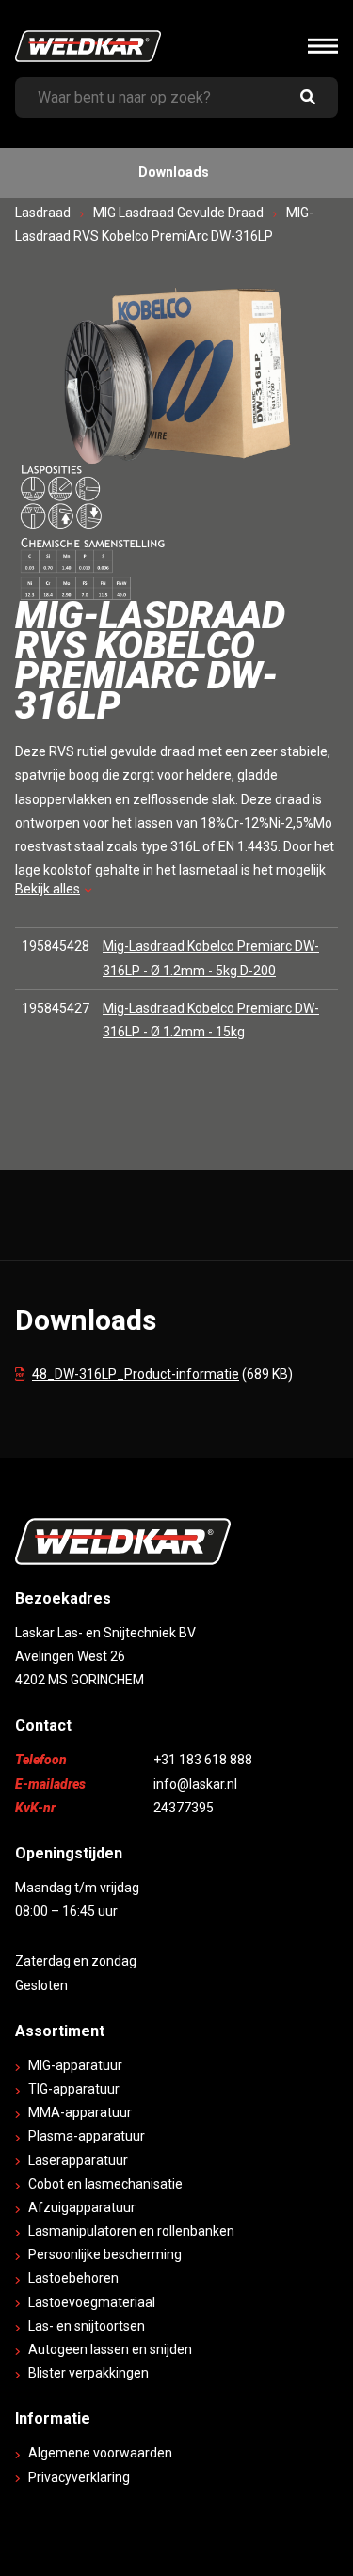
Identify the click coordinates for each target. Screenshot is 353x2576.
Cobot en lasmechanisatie (105, 2184)
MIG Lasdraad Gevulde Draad (178, 213)
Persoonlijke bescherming (105, 2254)
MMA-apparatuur (80, 2112)
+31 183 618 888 (203, 1760)
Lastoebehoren (73, 2278)
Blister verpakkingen (88, 2373)
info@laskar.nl (195, 1784)
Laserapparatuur (78, 2160)
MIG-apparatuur (75, 2065)
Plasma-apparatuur (87, 2136)
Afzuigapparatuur (82, 2207)
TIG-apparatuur (74, 2089)
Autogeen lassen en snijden (110, 2349)
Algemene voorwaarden (100, 2453)
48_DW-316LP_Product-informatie (136, 1374)
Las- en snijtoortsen (87, 2326)
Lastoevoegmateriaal (92, 2302)
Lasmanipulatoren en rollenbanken (131, 2231)
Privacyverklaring (79, 2477)
